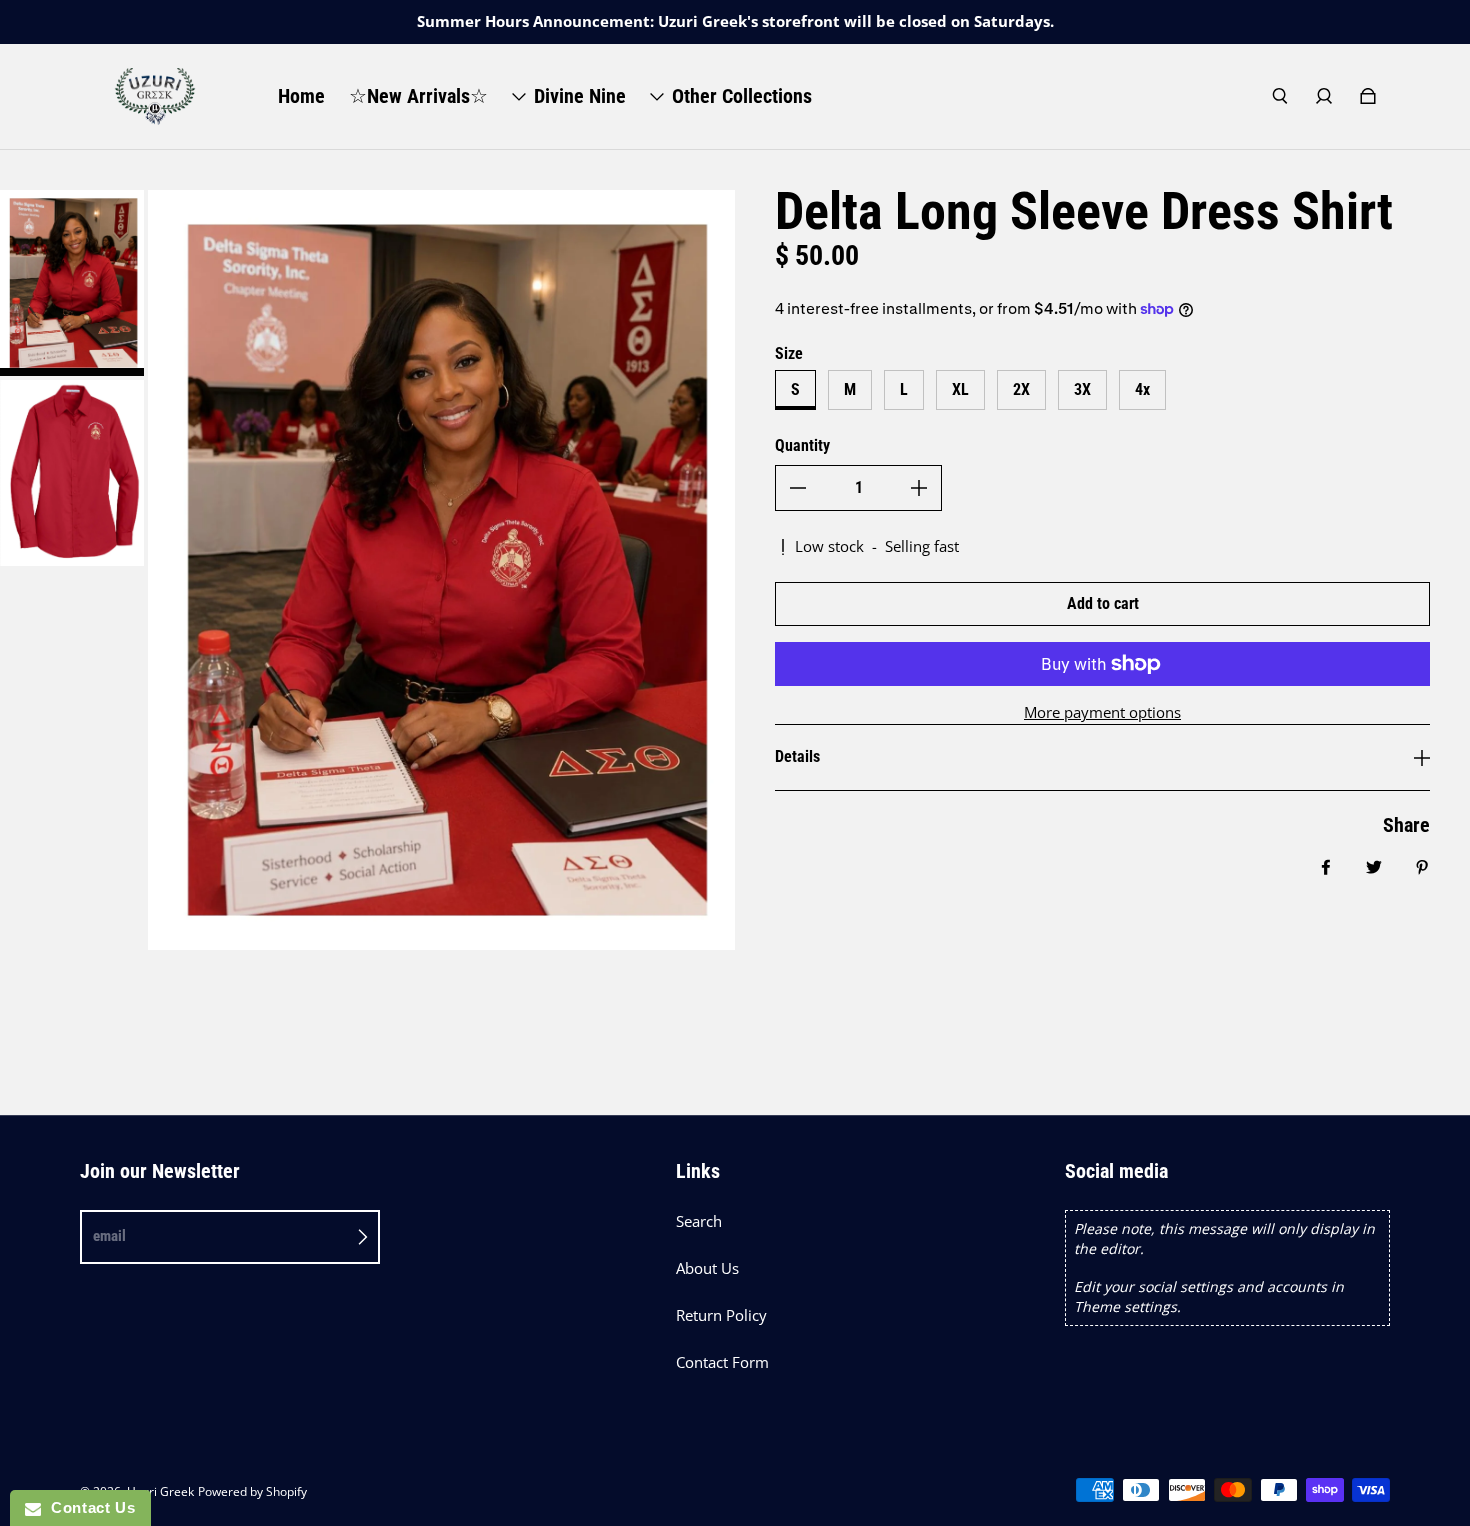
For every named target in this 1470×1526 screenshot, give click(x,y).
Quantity (802, 445)
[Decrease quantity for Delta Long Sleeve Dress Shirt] (798, 488)
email (109, 1236)
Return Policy (721, 1315)
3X (1082, 389)
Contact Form (722, 1362)
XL (960, 389)
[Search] (1280, 96)
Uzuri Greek (160, 1491)
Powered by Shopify (252, 1491)
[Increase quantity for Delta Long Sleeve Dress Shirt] (919, 488)
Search (699, 1221)
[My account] (1324, 96)
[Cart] (1368, 96)
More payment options (1102, 712)
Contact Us (88, 1507)
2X (1021, 389)
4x (1142, 389)
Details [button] (797, 756)
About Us (707, 1268)
